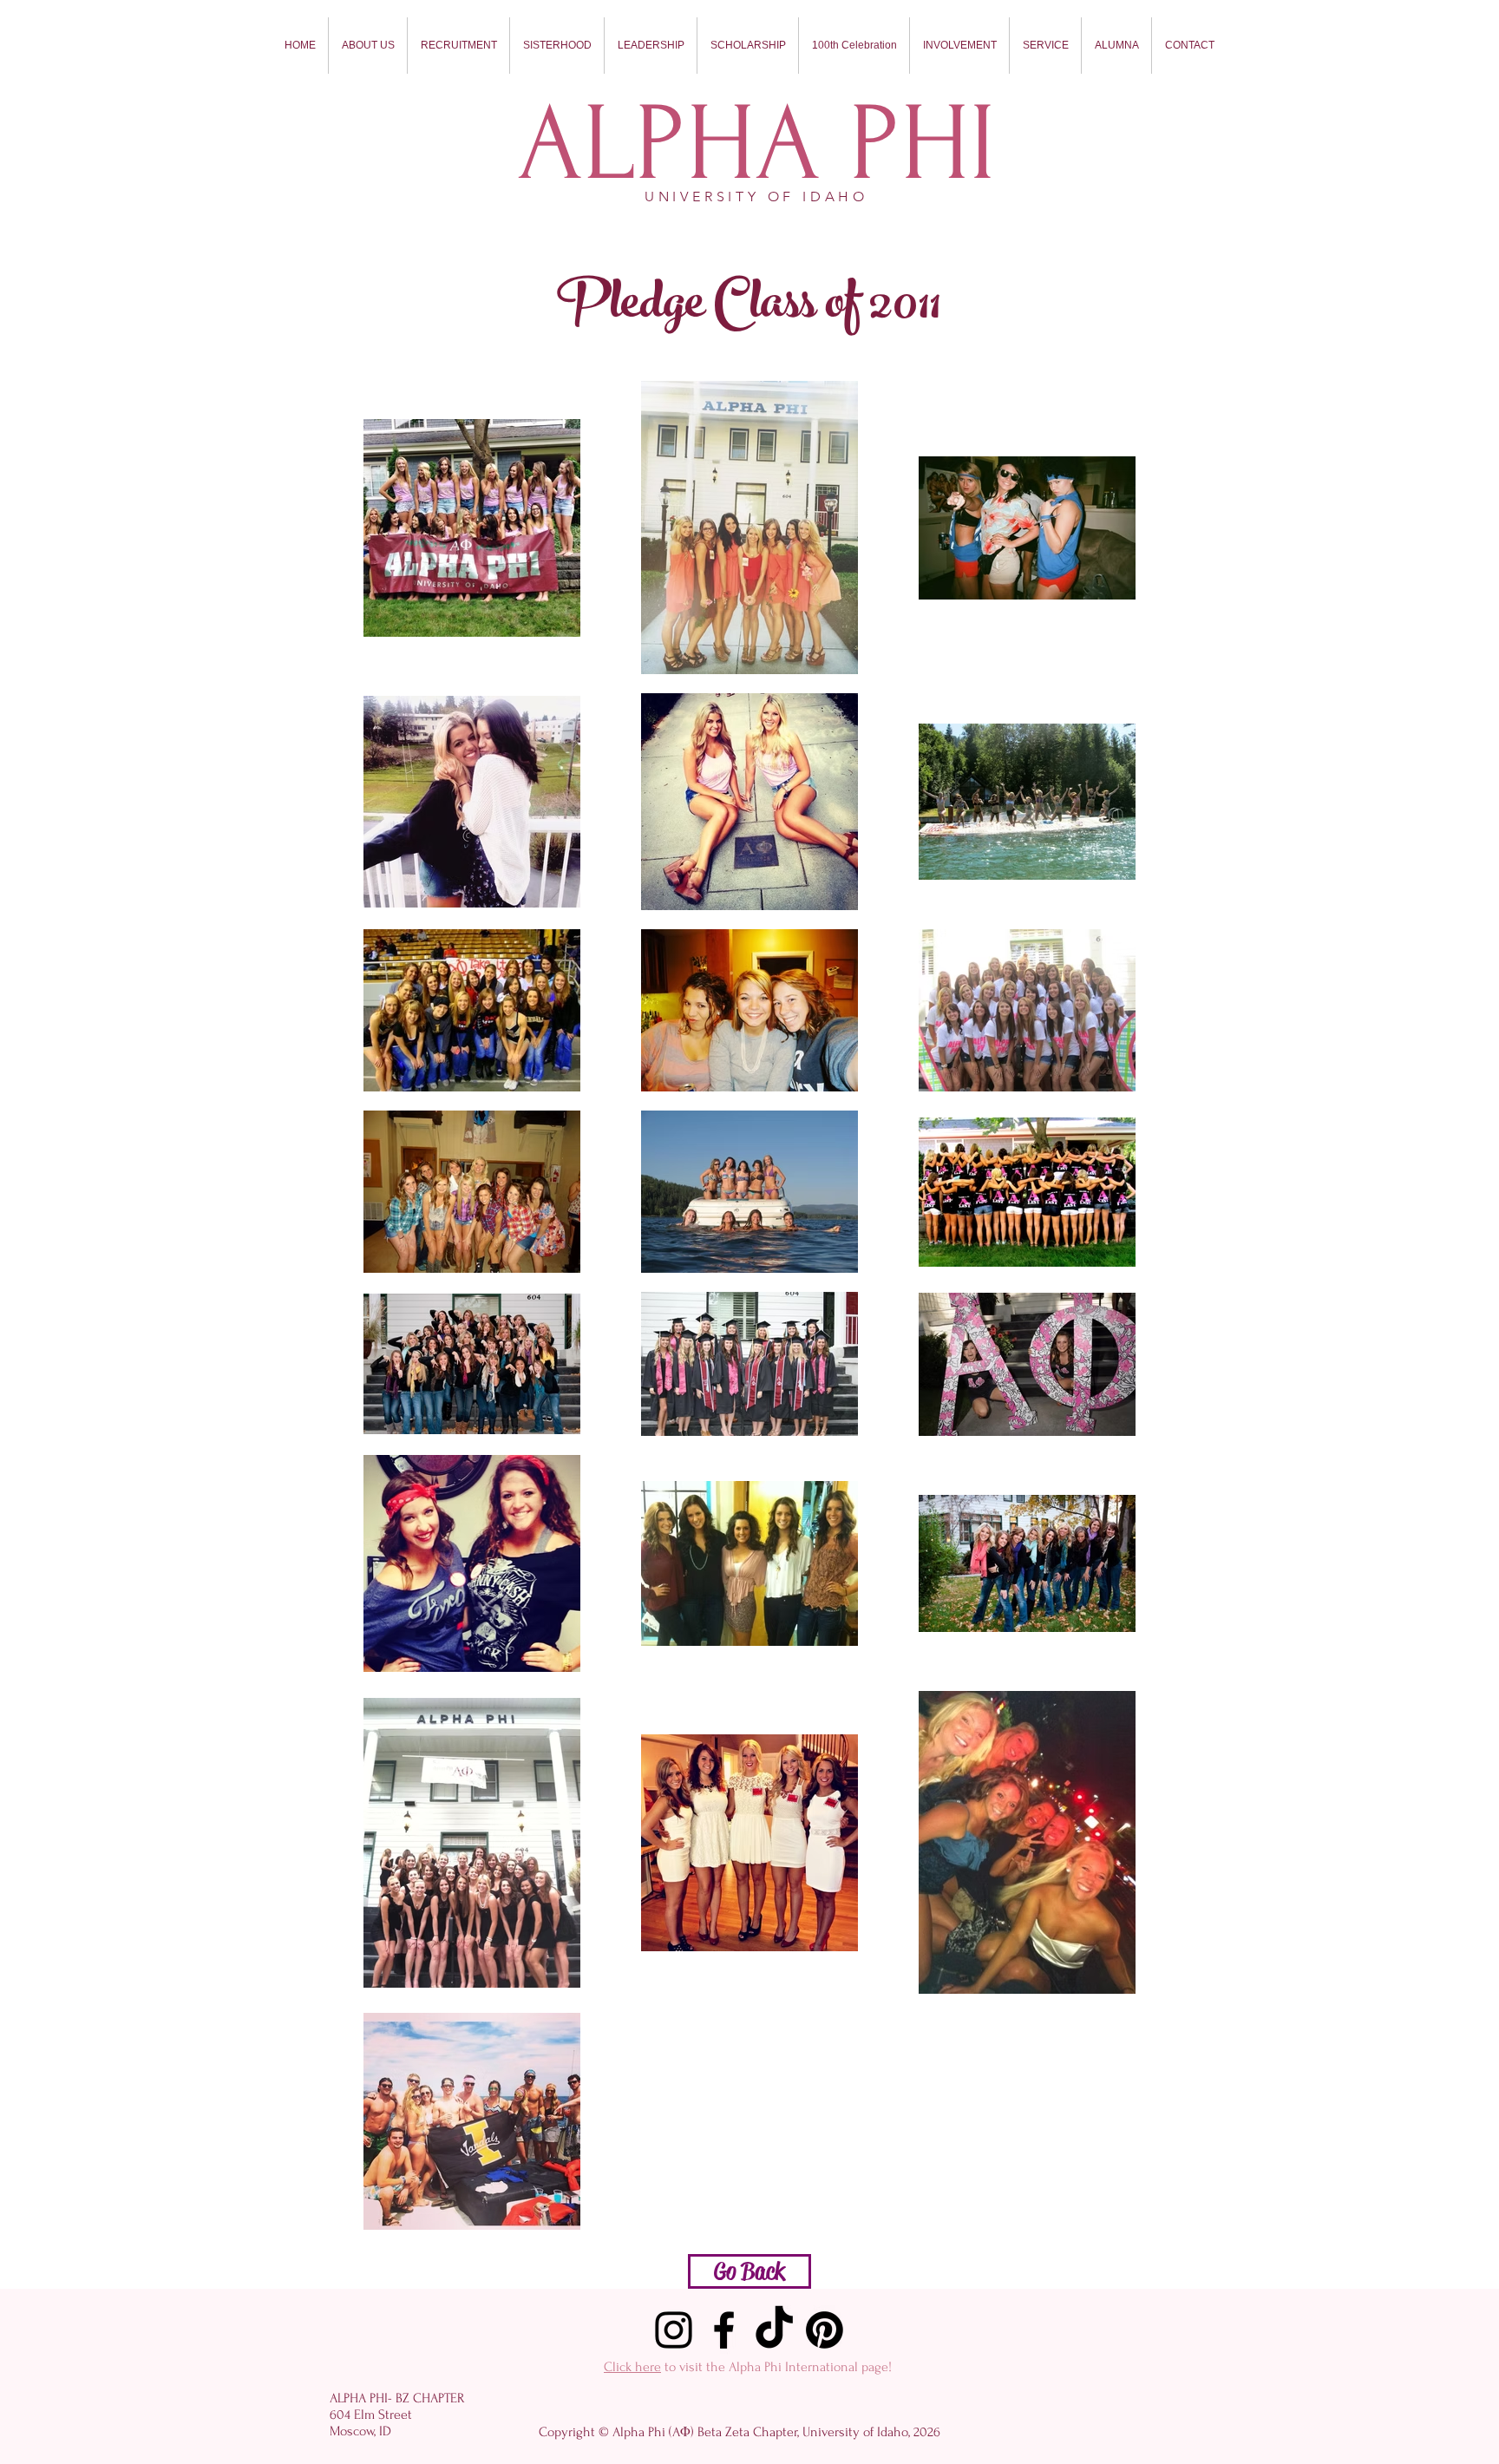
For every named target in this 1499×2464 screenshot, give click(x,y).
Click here (632, 2367)
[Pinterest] (825, 2330)
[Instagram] (674, 2330)
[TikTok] (774, 2330)
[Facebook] (724, 2330)
